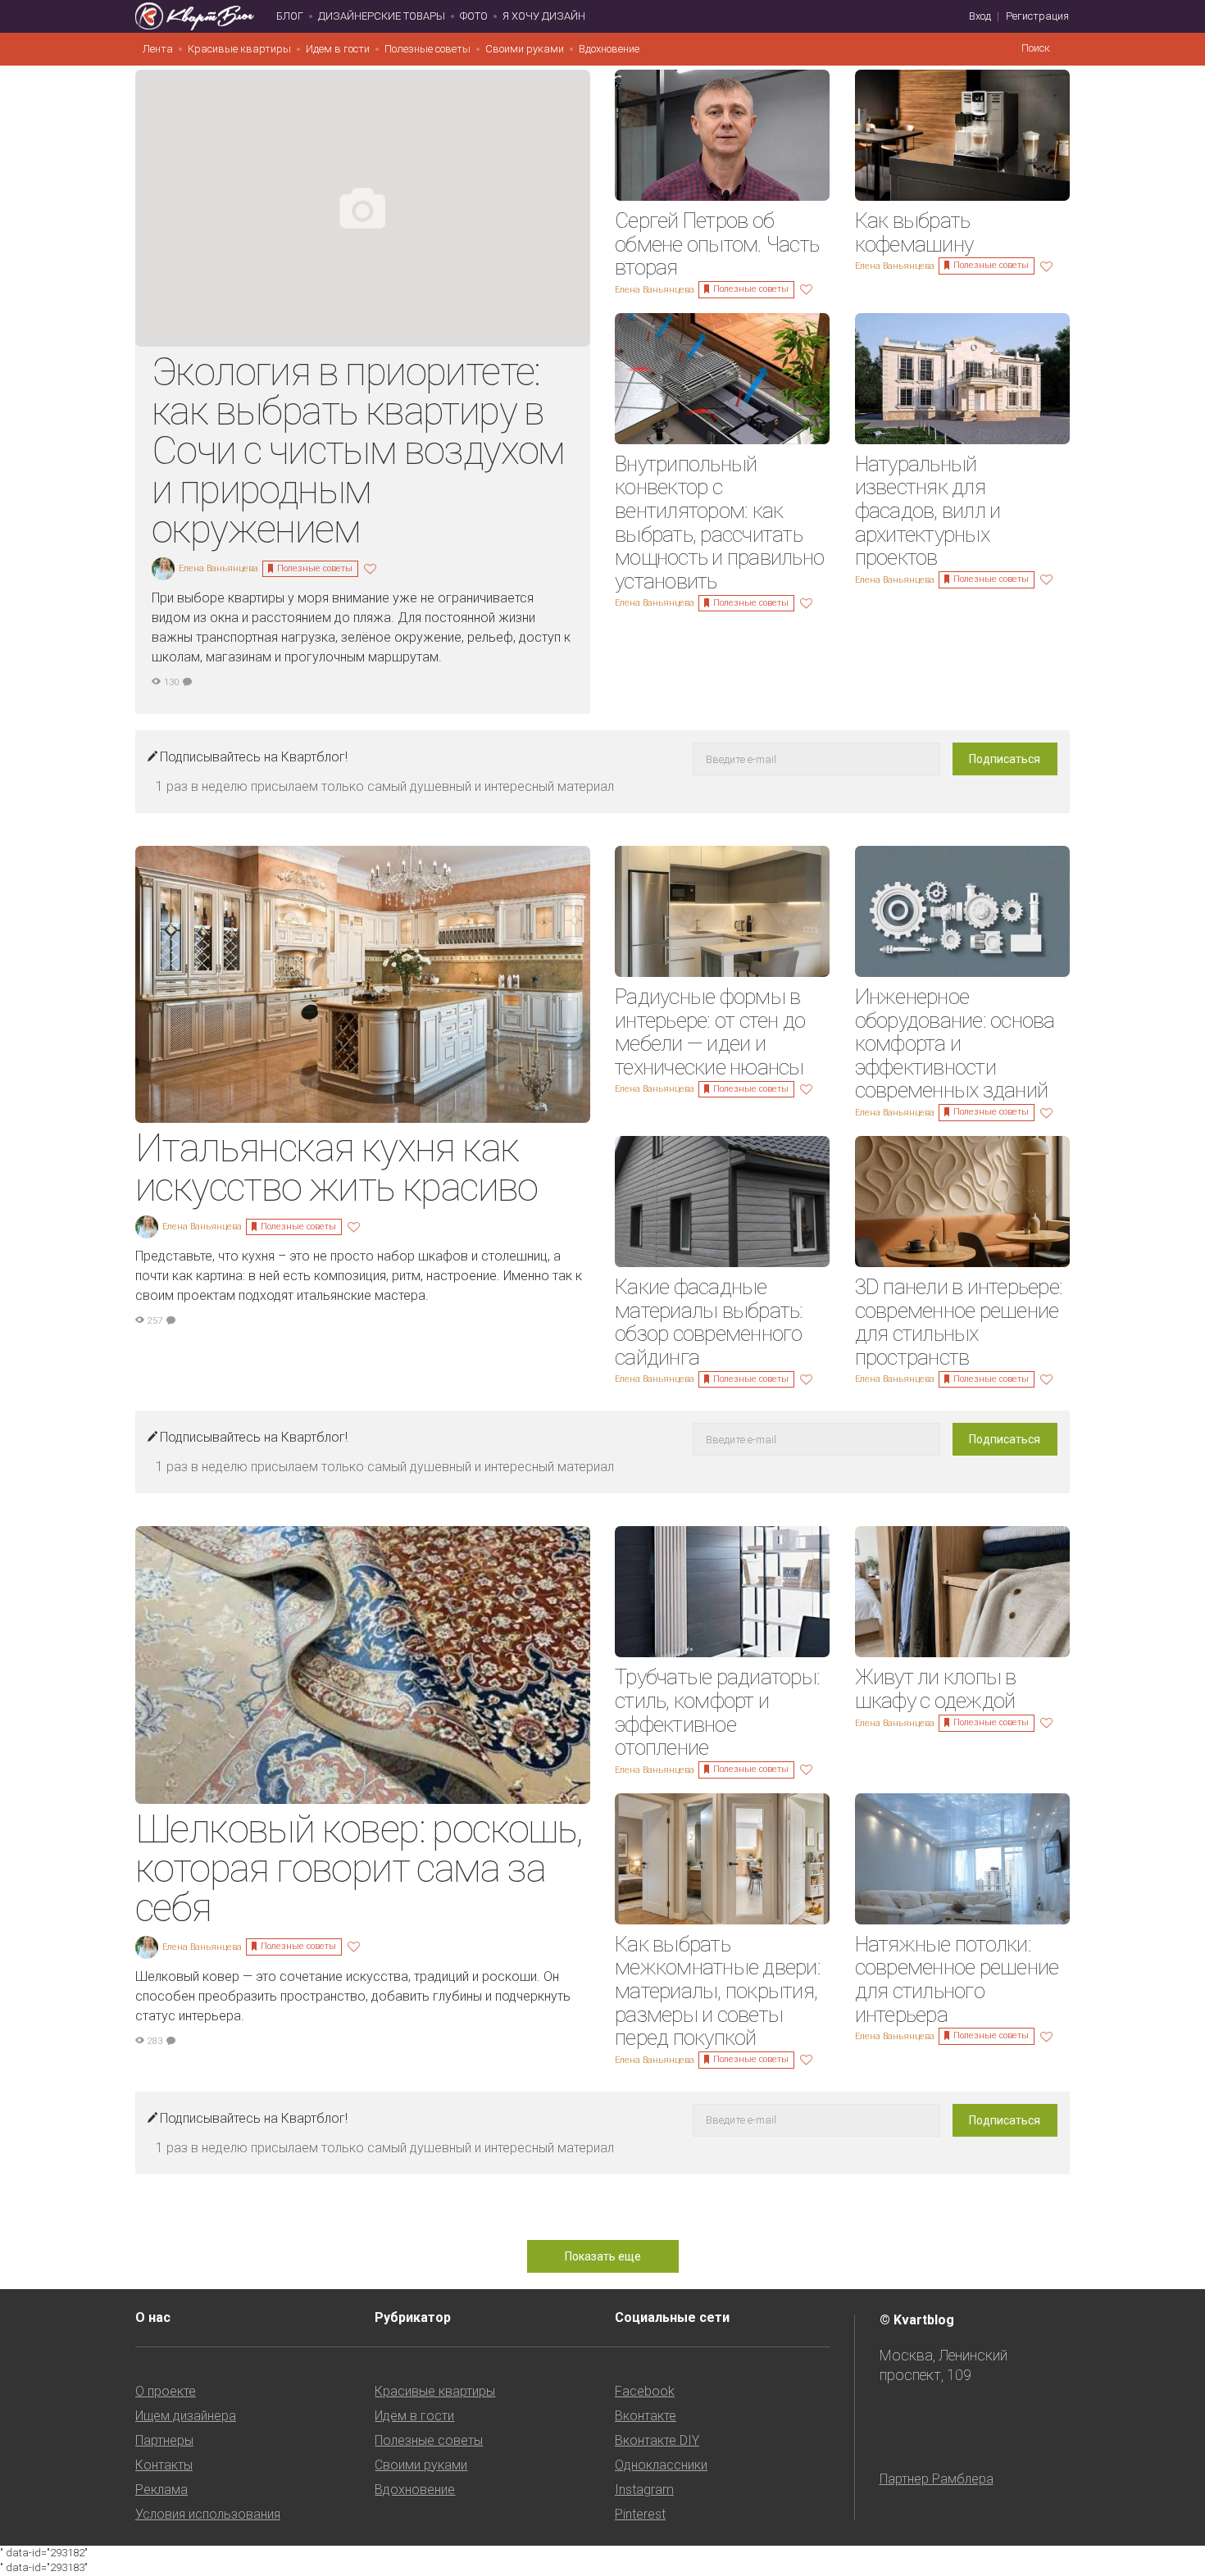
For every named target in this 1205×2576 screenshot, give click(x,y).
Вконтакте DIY (657, 2440)
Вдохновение (609, 49)
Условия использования (208, 2514)
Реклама (161, 2490)
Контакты (164, 2465)
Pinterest (640, 2514)
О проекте (166, 2391)
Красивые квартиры (239, 49)
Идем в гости (338, 49)
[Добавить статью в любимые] (372, 568)
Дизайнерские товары (382, 16)
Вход (980, 16)
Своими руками (525, 49)
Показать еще (603, 2256)
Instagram (644, 2490)
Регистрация (1037, 16)
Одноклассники (661, 2465)
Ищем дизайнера (186, 2416)
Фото (474, 16)
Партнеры (164, 2440)
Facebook (645, 2391)
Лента (158, 49)
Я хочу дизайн (544, 16)
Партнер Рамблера (937, 2479)
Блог (290, 16)
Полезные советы (427, 49)
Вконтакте (646, 2416)
